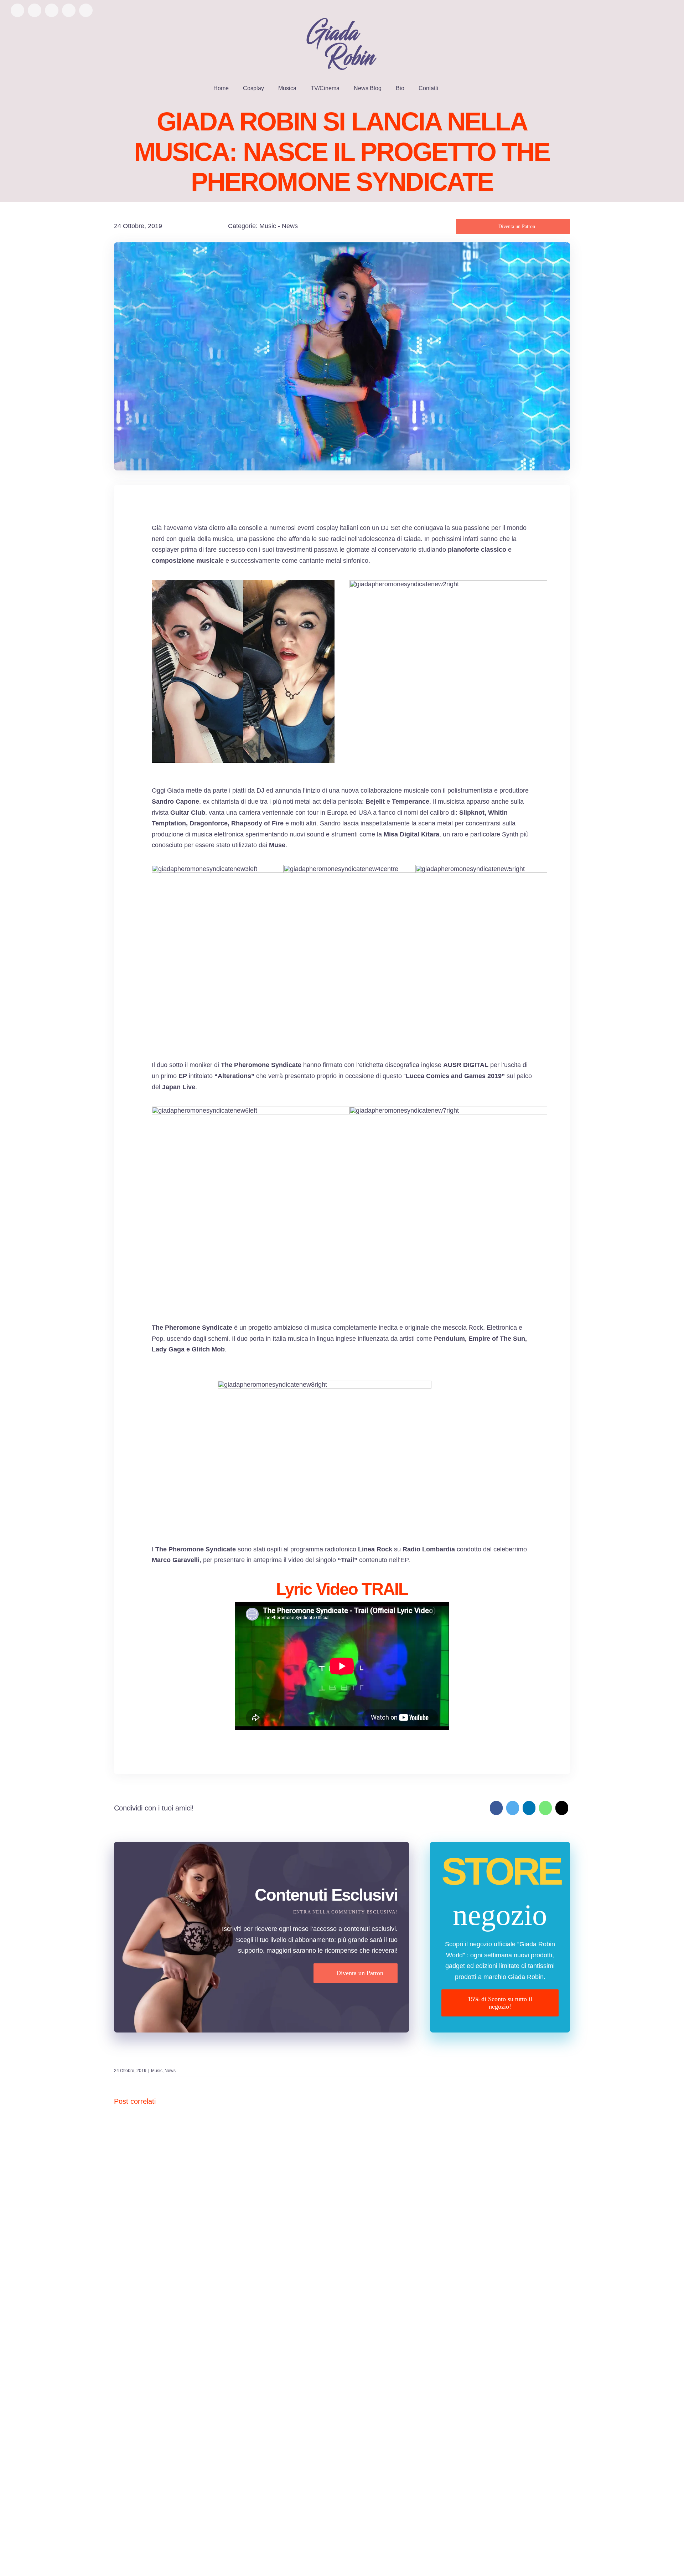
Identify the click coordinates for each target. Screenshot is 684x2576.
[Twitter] (513, 1808)
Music (268, 226)
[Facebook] (496, 1808)
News (290, 226)
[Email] (562, 1808)
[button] (455, 88)
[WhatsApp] (545, 1808)
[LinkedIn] (529, 1808)
